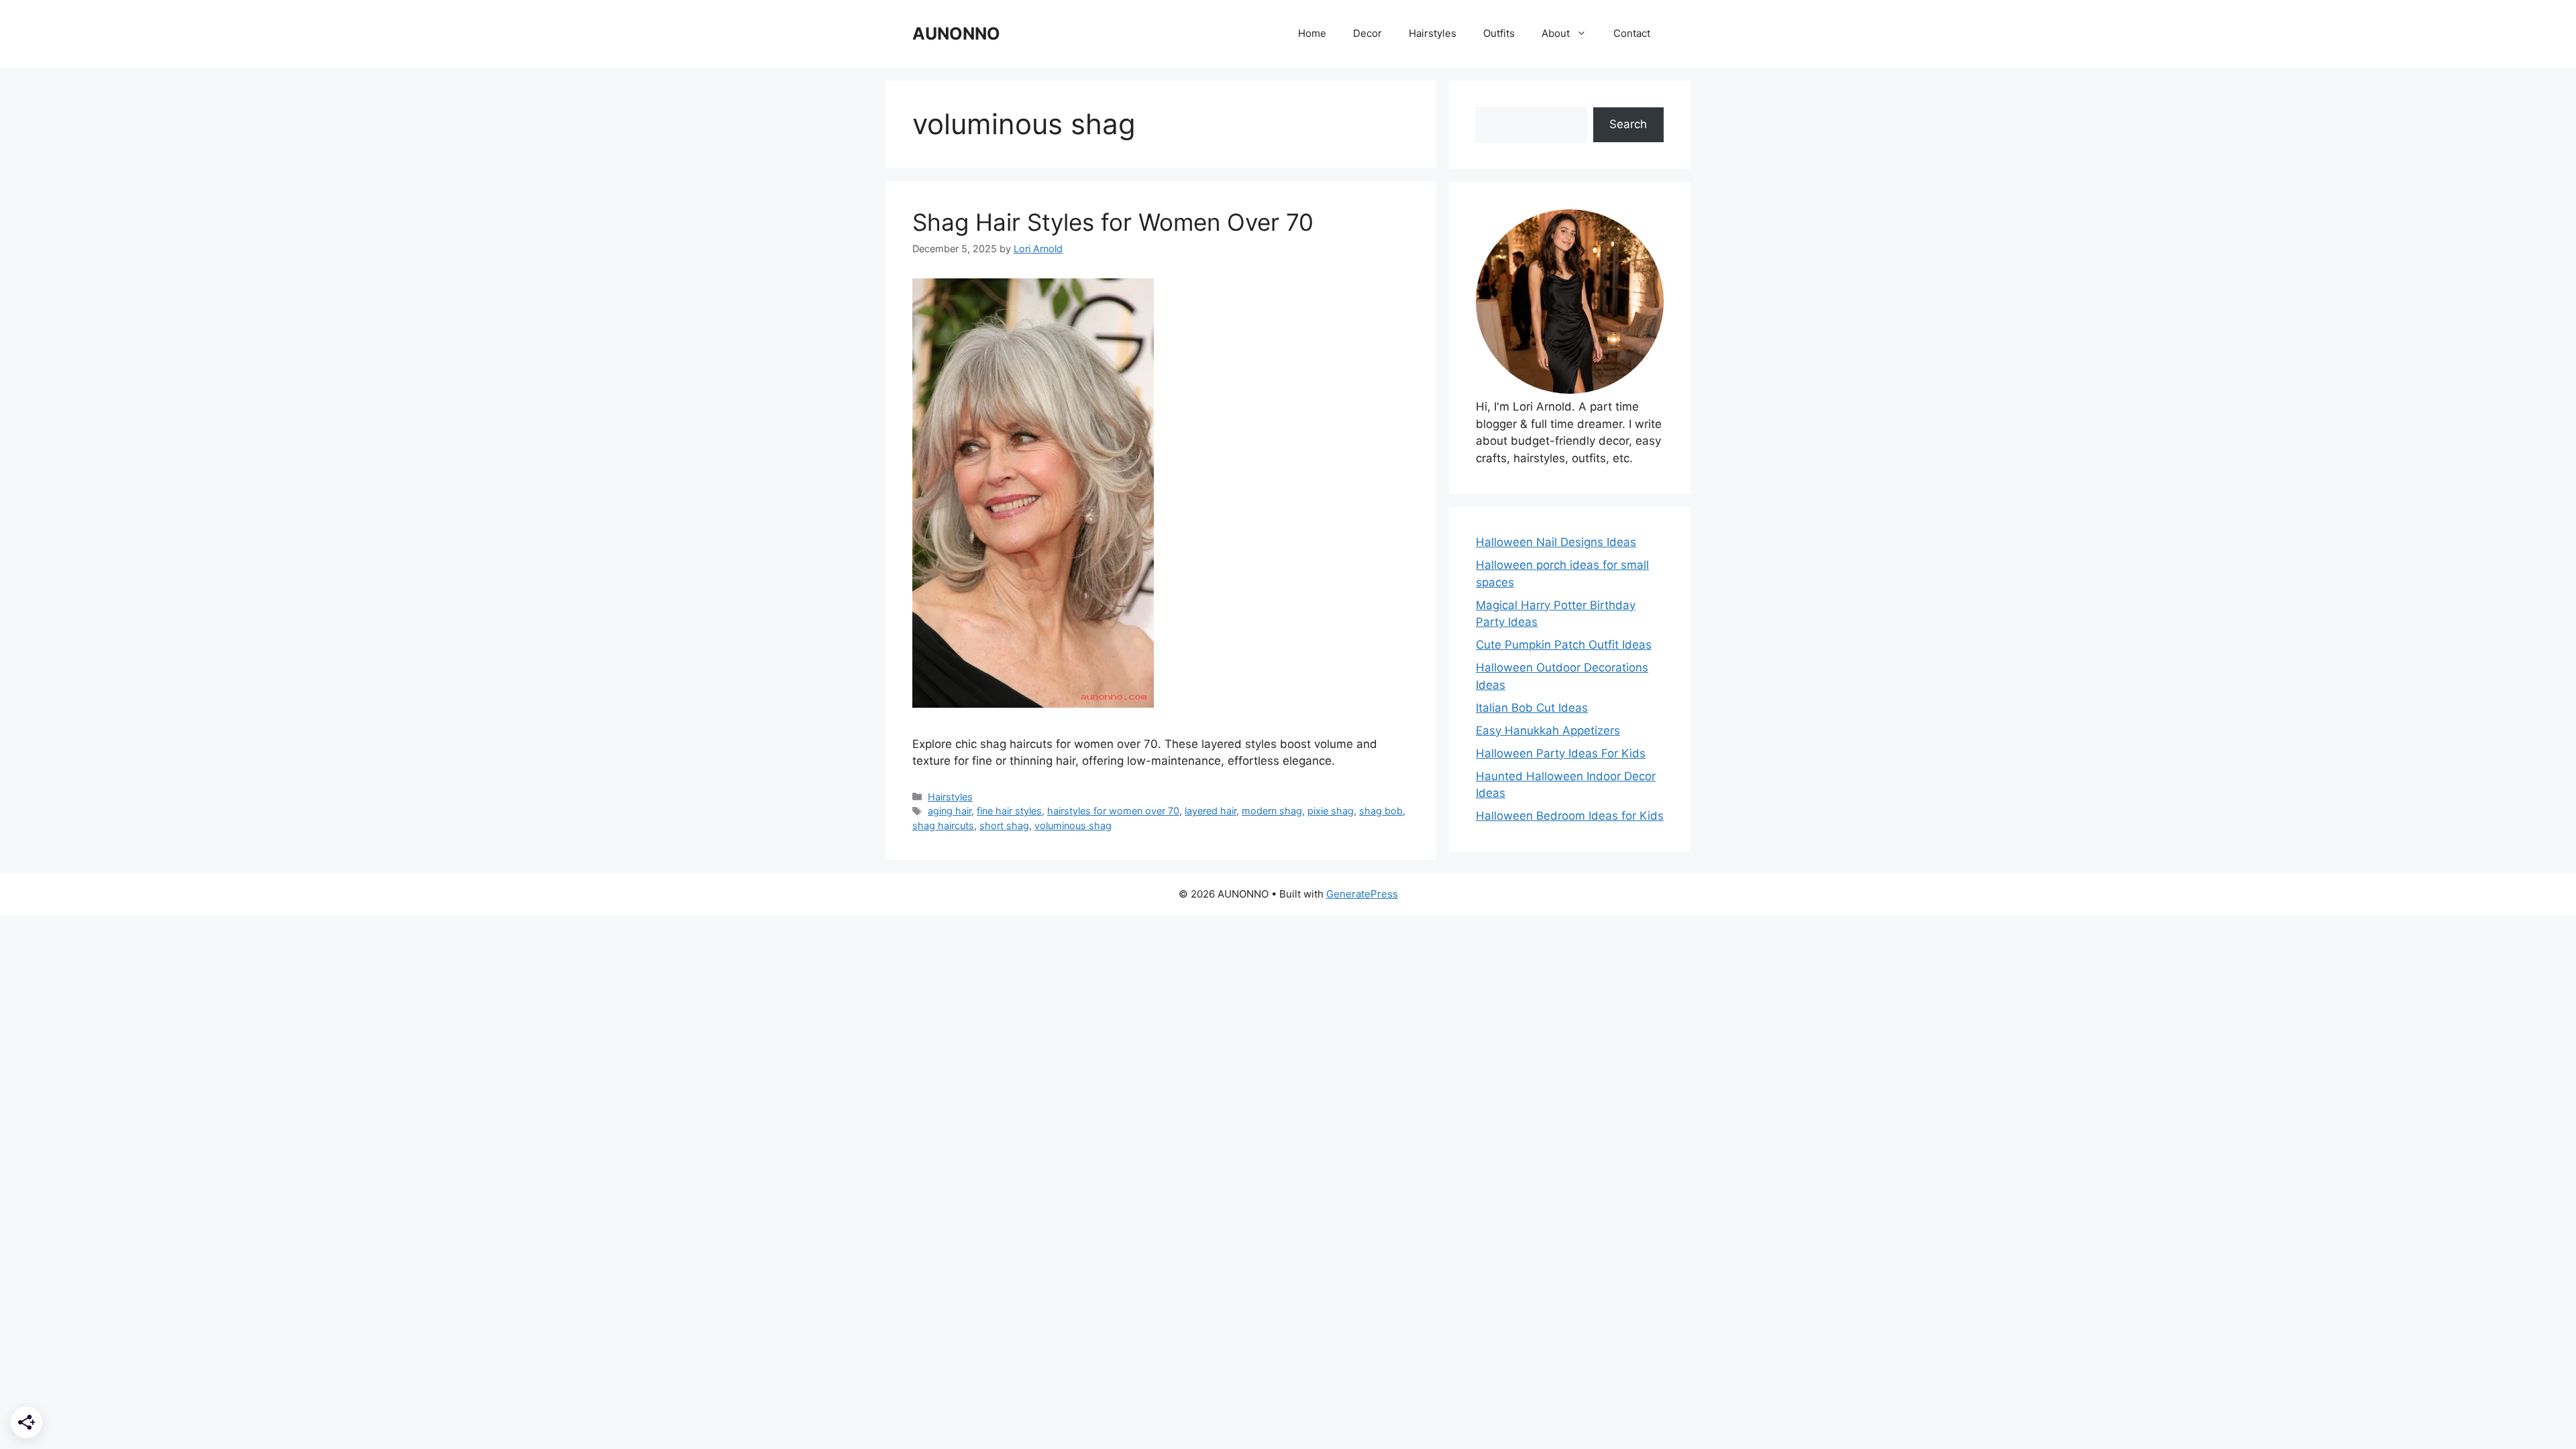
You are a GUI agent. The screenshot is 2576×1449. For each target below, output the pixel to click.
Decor (1367, 33)
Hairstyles (1433, 33)
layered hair (1211, 811)
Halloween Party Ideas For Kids (1561, 753)
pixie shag (1331, 811)
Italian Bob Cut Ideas (1532, 708)
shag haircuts (943, 825)
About (1556, 33)
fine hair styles (1009, 811)
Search (1628, 124)
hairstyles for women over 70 (1113, 811)
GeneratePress (1362, 894)
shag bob (1381, 811)
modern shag (1272, 811)
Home (1312, 33)
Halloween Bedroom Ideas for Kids (1570, 816)
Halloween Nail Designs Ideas (1556, 542)
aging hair (950, 811)
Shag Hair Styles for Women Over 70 (1113, 222)
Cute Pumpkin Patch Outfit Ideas (1564, 645)
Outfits (1499, 33)
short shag (1004, 825)
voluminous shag (1073, 825)
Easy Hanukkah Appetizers (1548, 731)
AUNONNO (956, 34)
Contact (1632, 33)
